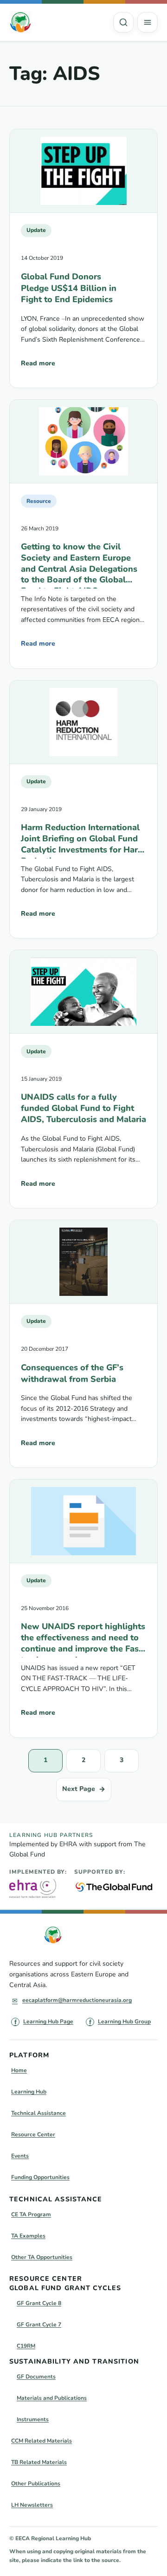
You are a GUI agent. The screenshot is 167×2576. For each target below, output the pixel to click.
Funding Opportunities (40, 2177)
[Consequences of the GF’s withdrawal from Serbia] (83, 1262)
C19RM (26, 2346)
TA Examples (28, 2236)
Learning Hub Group (124, 2021)
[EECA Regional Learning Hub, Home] (20, 22)
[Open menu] (148, 22)
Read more (38, 366)
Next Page (84, 1789)
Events (20, 2156)
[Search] (123, 22)
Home (19, 2070)
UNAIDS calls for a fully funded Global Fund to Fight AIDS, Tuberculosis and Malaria (83, 1108)
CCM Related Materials (42, 2441)
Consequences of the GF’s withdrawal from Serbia (72, 1373)
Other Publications (36, 2484)
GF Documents (36, 2377)
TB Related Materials (39, 2462)
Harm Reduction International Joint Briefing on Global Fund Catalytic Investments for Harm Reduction (83, 840)
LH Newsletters (32, 2505)
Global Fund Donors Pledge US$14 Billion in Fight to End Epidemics (69, 288)
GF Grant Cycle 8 (39, 2303)
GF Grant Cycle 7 (39, 2325)
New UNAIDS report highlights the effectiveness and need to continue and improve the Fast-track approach (83, 1639)
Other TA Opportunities (42, 2257)
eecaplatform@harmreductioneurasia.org (77, 2000)
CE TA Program (31, 2214)
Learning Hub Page (48, 2021)
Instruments (33, 2419)
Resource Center (33, 2134)
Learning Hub (29, 2092)
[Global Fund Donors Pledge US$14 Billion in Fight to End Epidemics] (83, 171)
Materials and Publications (52, 2398)
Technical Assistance (39, 2113)
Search (123, 22)
